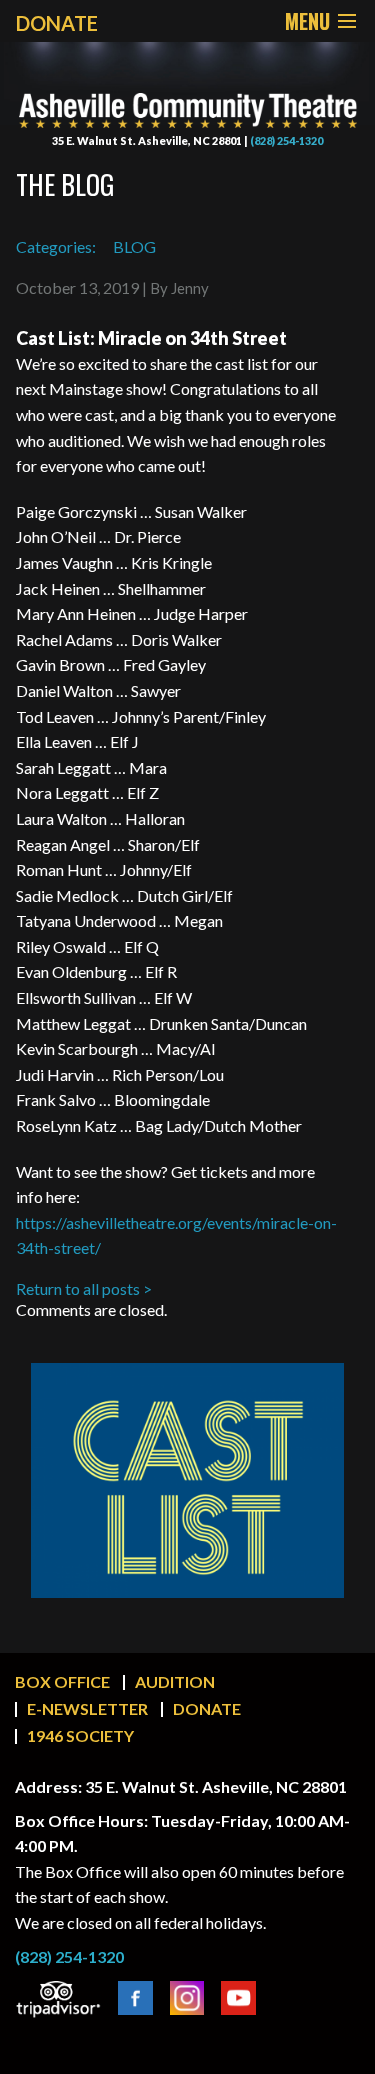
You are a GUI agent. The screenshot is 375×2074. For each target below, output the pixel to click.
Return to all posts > (84, 1288)
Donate (207, 1708)
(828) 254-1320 (286, 140)
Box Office (62, 1681)
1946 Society (80, 1735)
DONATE (57, 23)
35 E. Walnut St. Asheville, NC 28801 (147, 140)
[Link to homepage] (187, 96)
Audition (175, 1681)
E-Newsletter (87, 1708)
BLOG (134, 246)
